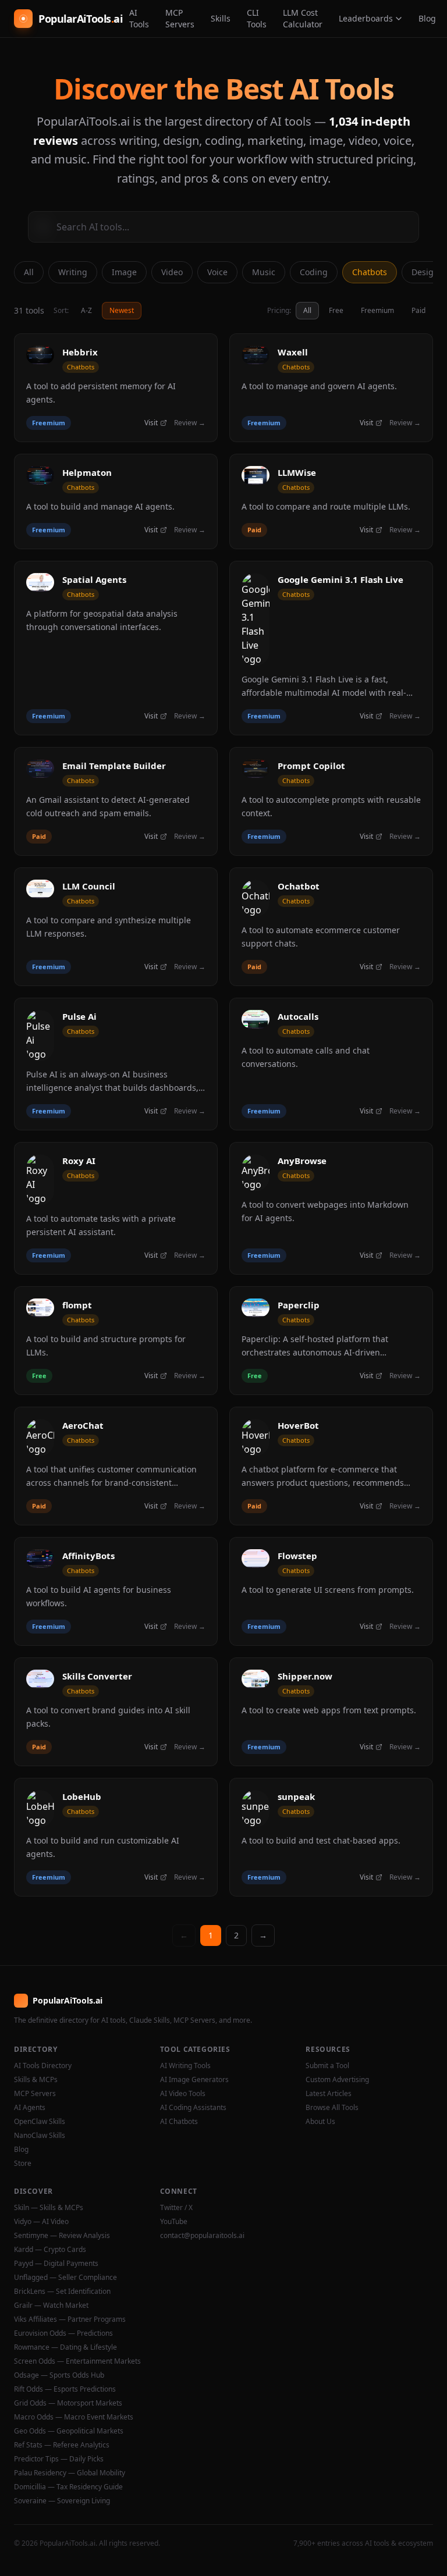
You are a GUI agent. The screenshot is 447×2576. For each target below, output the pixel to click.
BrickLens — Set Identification (62, 2292)
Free (336, 310)
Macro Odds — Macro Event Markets (74, 2417)
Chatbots (370, 272)
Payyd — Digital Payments (56, 2264)
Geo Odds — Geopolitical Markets (69, 2431)
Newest (122, 310)
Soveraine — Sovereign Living (62, 2501)
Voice (217, 272)
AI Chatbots (179, 2122)
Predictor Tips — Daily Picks (59, 2459)
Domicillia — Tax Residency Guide (68, 2487)
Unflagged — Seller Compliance (65, 2278)
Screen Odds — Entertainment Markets (77, 2361)
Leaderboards (366, 18)
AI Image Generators (194, 2080)
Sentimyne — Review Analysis (62, 2236)
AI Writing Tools (185, 2066)
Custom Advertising (337, 2080)
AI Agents (30, 2108)
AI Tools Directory (43, 2066)
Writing (73, 272)
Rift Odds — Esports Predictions (65, 2389)
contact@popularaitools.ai (202, 2236)
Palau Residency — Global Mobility (70, 2473)
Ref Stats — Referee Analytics (62, 2445)
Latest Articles (329, 2094)
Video (172, 272)
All (29, 272)
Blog (427, 18)
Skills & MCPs (36, 2080)
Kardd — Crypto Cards (50, 2250)
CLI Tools (257, 18)
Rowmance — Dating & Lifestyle (65, 2347)
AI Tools (139, 18)
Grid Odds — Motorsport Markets (68, 2403)
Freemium (377, 310)
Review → (190, 423)
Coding (314, 272)
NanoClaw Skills (40, 2136)
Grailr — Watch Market (51, 2305)
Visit (151, 423)
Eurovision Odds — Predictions (63, 2333)
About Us (320, 2122)
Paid (418, 310)
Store (23, 2164)
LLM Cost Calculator (303, 18)
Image (124, 272)
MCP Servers (180, 18)
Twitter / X (176, 2208)
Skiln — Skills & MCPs (49, 2208)
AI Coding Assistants (193, 2108)
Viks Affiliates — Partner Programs (70, 2319)
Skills (221, 18)
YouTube (174, 2222)
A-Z (86, 310)
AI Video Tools (183, 2094)
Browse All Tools (332, 2108)
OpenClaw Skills (40, 2122)
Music (264, 272)
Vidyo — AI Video (41, 2222)
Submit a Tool (327, 2066)
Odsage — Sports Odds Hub (59, 2375)
